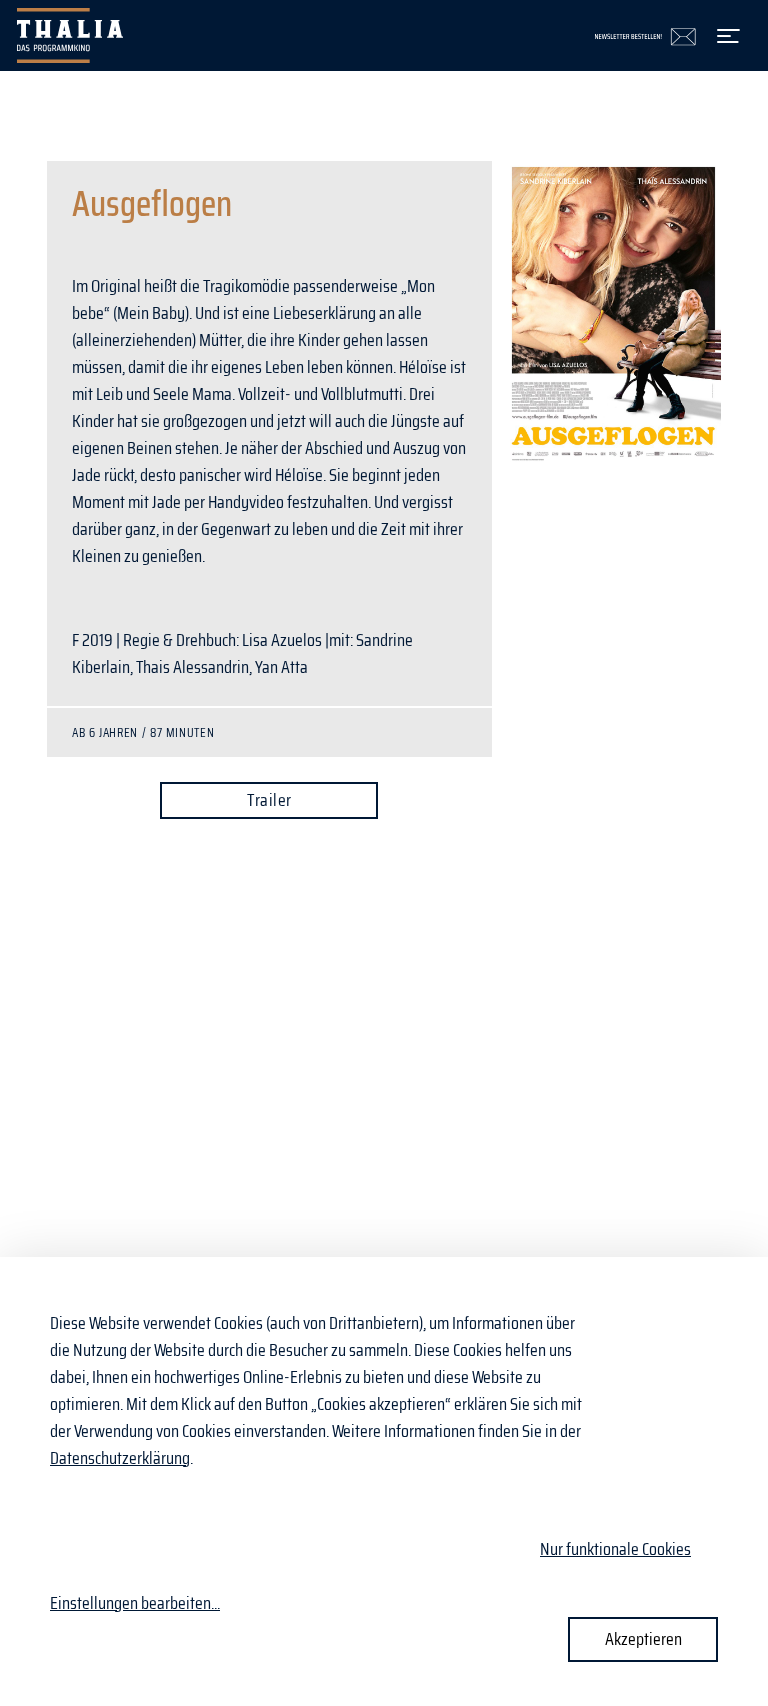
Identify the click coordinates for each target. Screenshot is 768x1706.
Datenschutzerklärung (120, 1458)
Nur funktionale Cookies (615, 1549)
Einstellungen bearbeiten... (135, 1603)
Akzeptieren (643, 1639)
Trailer (269, 800)
